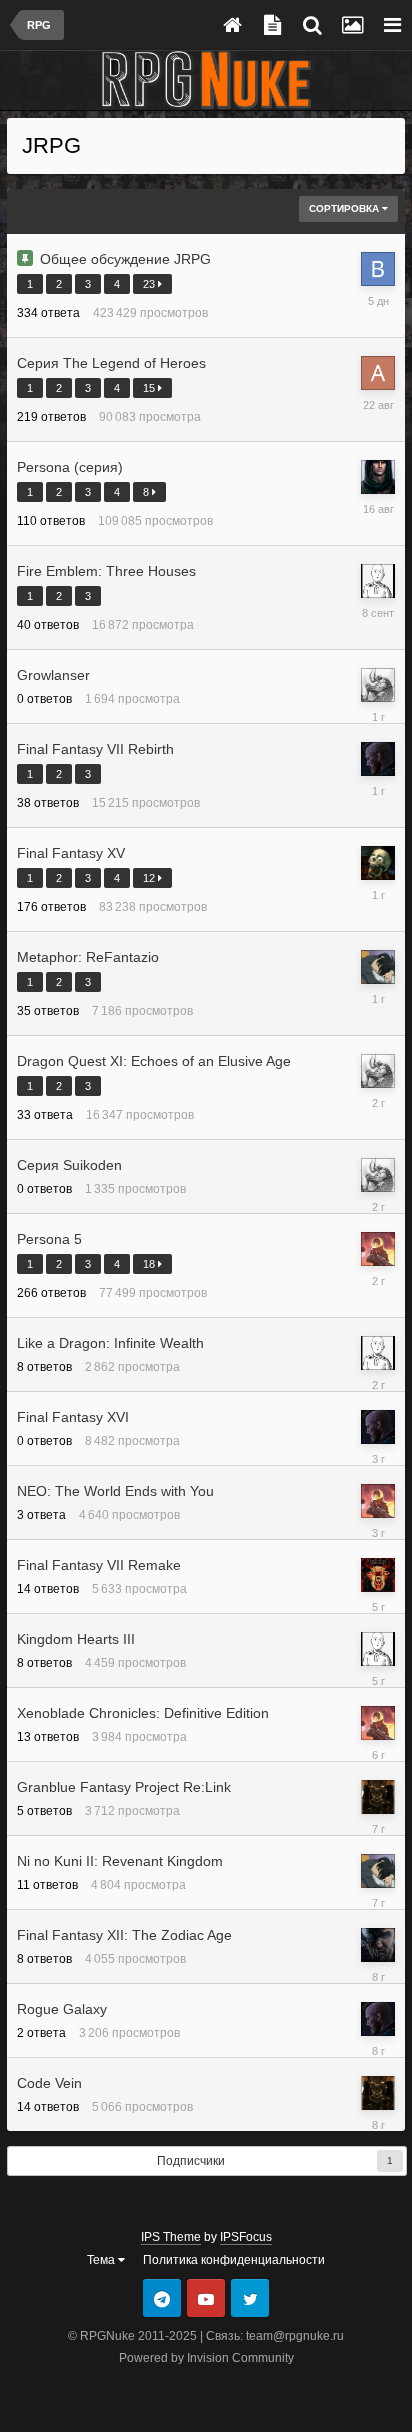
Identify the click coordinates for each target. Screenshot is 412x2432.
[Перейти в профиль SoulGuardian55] (378, 685)
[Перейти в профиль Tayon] (378, 967)
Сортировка (345, 208)
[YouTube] (206, 2298)
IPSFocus (246, 2237)
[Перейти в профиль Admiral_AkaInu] (378, 373)
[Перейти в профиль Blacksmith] (378, 1575)
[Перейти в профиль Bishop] (378, 1945)
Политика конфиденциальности (234, 2260)
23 (150, 284)
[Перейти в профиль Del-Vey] (378, 759)
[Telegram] (162, 2298)
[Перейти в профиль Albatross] (378, 1249)
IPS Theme (171, 2237)
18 (150, 1264)
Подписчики (191, 2161)
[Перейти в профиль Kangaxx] (378, 863)
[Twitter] (250, 2298)
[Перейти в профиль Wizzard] (378, 581)
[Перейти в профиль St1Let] (378, 1797)
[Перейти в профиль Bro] (378, 269)
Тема (102, 2260)
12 (150, 878)
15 (150, 388)
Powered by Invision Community (206, 2358)
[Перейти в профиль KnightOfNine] (378, 477)
